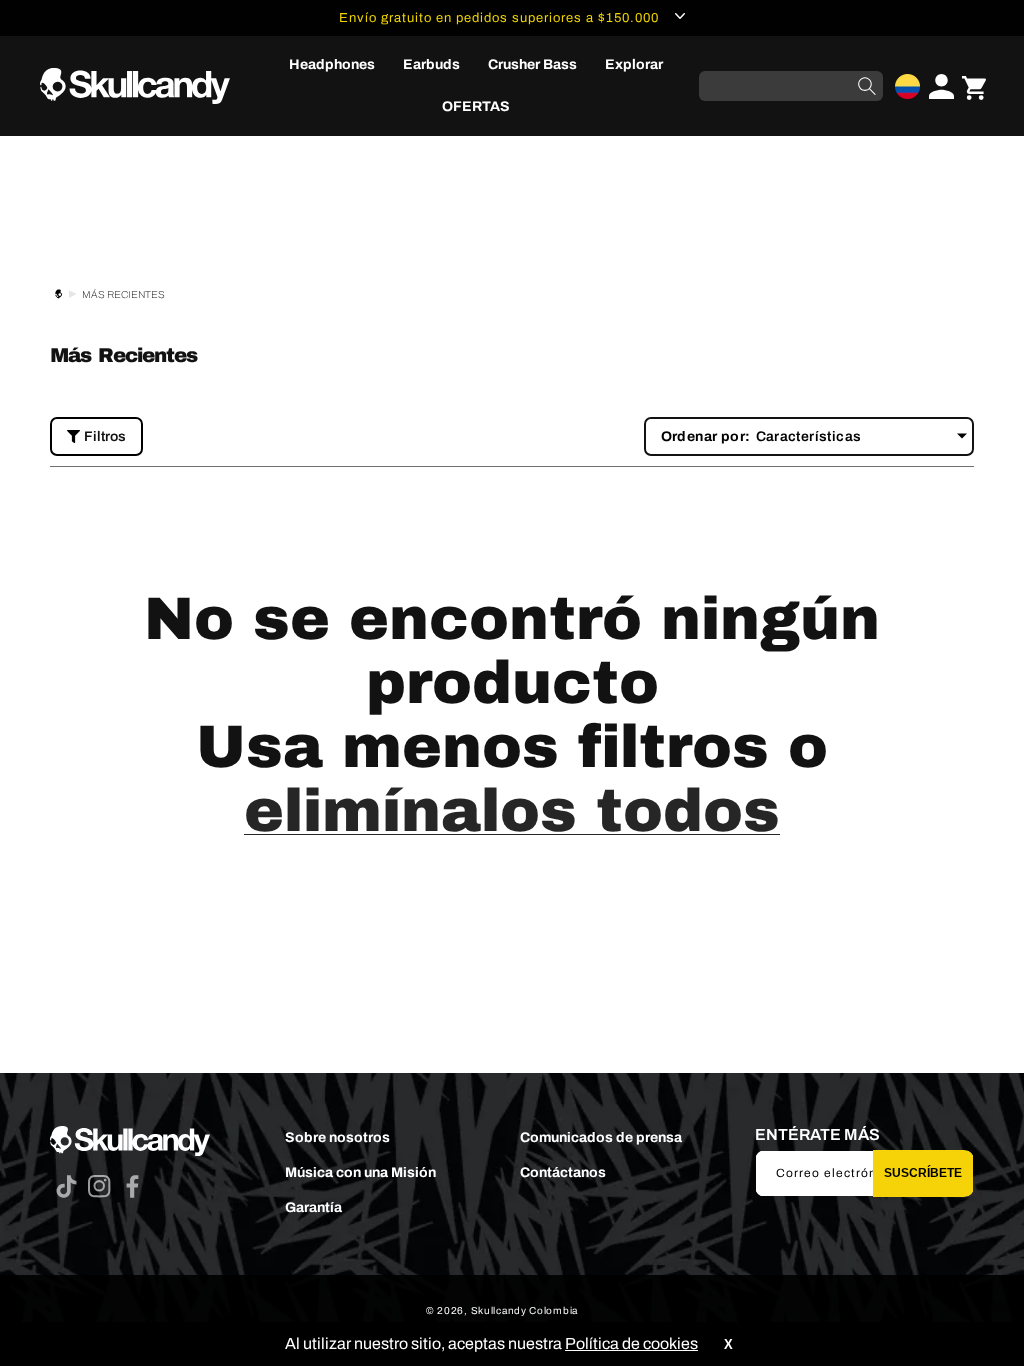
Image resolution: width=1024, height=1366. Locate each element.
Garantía (313, 1207)
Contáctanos (563, 1172)
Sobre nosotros (337, 1137)
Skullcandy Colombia (524, 1310)
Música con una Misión (360, 1172)
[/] (143, 86)
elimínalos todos (512, 811)
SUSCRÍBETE (923, 1173)
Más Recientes (123, 294)
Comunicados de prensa (601, 1137)
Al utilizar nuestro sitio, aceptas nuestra (491, 1343)
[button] (332, 65)
